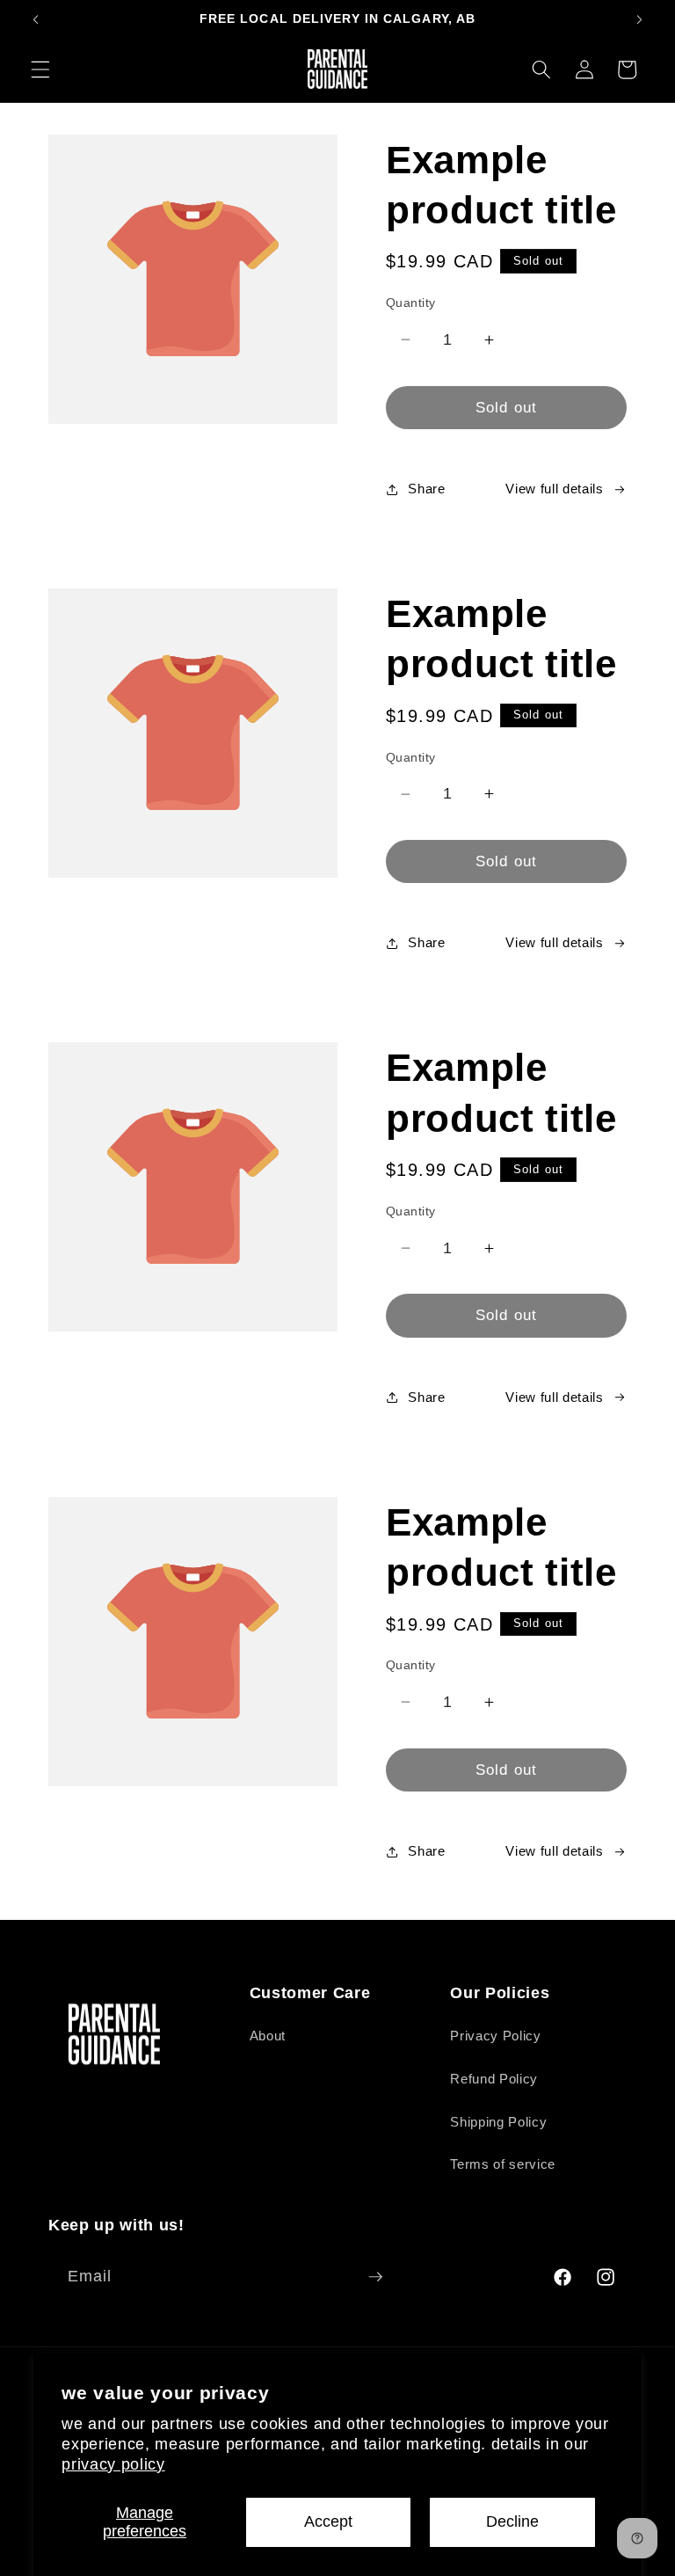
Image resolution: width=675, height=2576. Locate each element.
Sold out (506, 407)
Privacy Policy (495, 2036)
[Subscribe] (375, 2277)
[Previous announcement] (36, 19)
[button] (40, 69)
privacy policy (113, 2464)
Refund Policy (494, 2079)
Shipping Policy (498, 2122)
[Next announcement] (639, 19)
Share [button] (426, 489)
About (268, 2036)
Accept (328, 2521)
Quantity (411, 303)
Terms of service (503, 2164)
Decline (512, 2521)
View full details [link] (554, 489)
